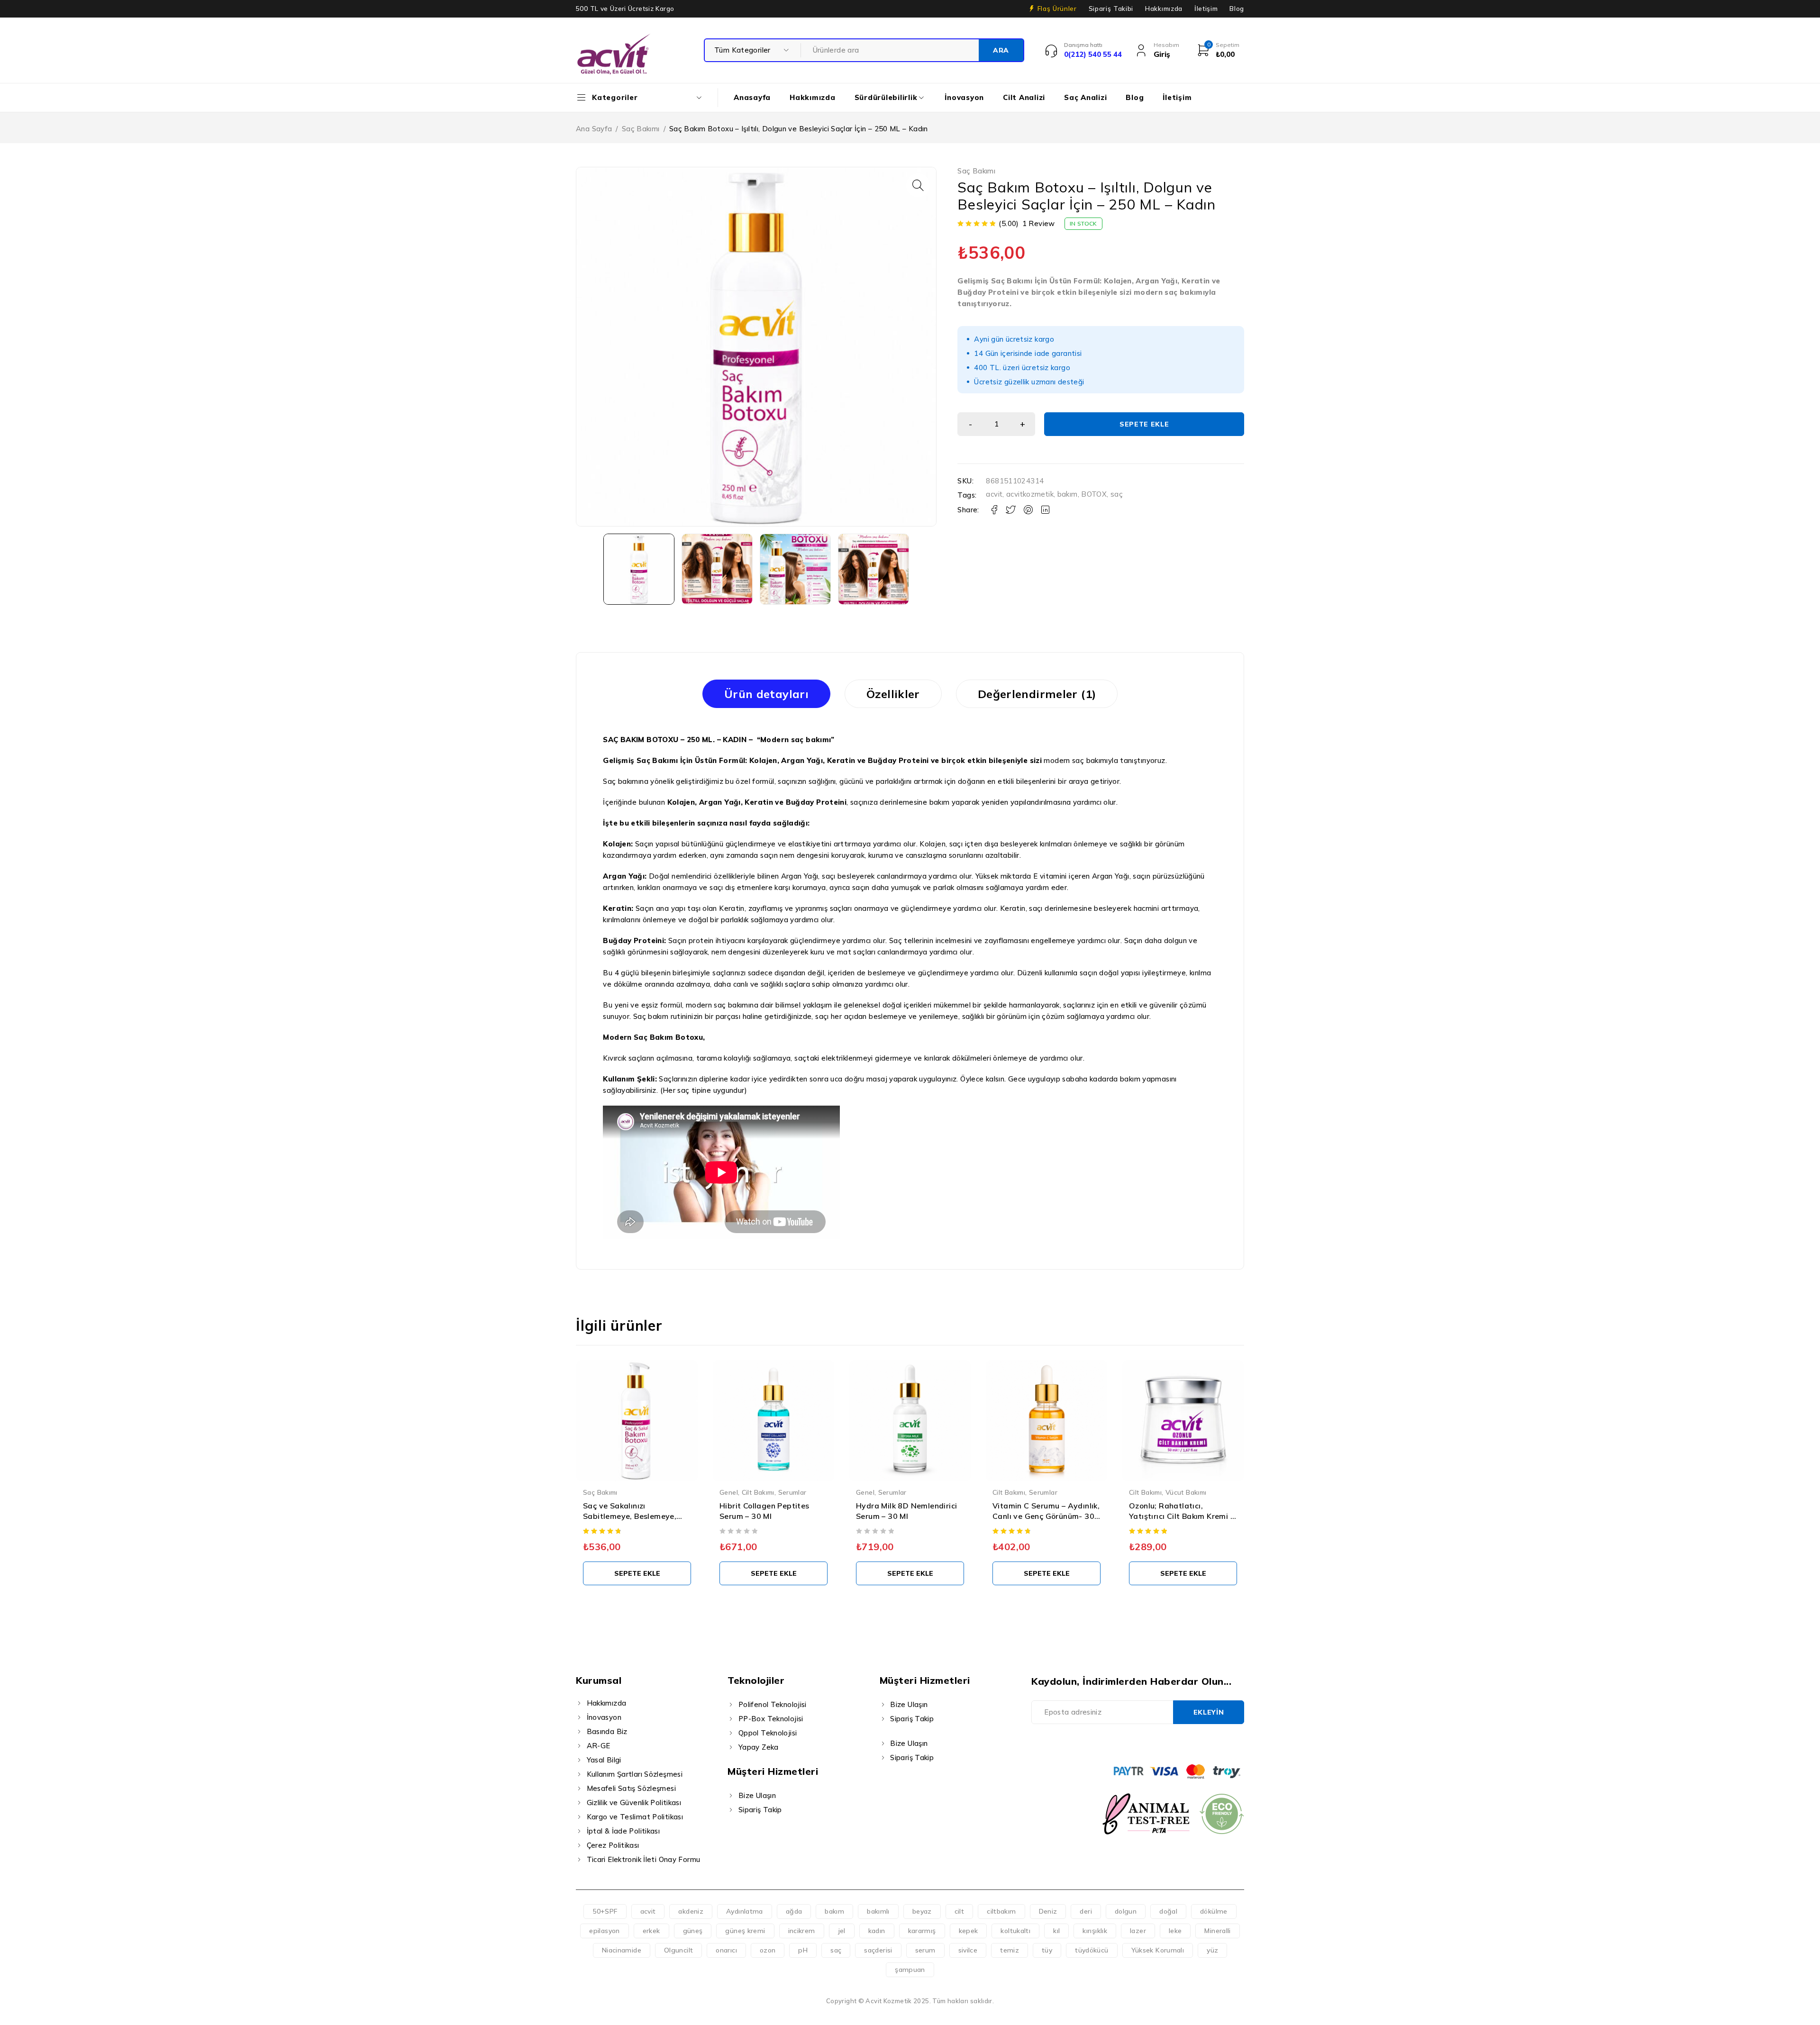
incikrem (802, 1931)
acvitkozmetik (1030, 494)
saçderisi (878, 1950)
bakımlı (878, 1911)
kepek (969, 1931)
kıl (1056, 1931)
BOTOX (1094, 494)
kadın (877, 1931)
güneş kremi (745, 1931)
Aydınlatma (745, 1911)
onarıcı (726, 1950)
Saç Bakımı (641, 129)
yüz (1212, 1950)
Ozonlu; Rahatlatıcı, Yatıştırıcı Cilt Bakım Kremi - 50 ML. (1045, 1516)
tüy (1047, 1950)
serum (925, 1950)
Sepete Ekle (1144, 424)
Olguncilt (678, 1950)
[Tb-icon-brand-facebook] (1037, 1743)
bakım (1068, 494)
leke (1175, 1931)
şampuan (910, 1970)
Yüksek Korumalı (1158, 1950)
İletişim (1206, 9)
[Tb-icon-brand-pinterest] (1102, 1743)
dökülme (1214, 1911)
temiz (1010, 1950)
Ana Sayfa (594, 129)
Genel (592, 1492)
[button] (918, 185)
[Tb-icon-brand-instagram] (1080, 1743)
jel (842, 1931)
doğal (1168, 1911)
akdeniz (691, 1911)
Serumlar (656, 1492)
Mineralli (1217, 1931)
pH (803, 1950)
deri (1086, 1911)
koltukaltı (1015, 1931)
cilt (960, 1911)
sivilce (968, 1950)
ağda (794, 1911)
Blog (1237, 9)
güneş (693, 1931)
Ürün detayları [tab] (766, 694)
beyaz (922, 1911)
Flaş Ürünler (1057, 9)
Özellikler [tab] (893, 694)
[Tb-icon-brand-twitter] (1059, 1743)
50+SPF (605, 1911)
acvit (994, 494)
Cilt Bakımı (622, 1492)
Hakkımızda (1164, 9)
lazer (1138, 1931)
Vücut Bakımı (1050, 1492)
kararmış (922, 1931)
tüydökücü (1092, 1950)
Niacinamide (622, 1950)
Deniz (1048, 1911)
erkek (651, 1931)
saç (1117, 494)
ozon (768, 1950)
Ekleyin (1209, 1712)
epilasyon (604, 1931)
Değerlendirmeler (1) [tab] (1037, 694)
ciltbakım (1001, 1911)
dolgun (1126, 1911)
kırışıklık (1095, 1931)
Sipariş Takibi (1111, 9)
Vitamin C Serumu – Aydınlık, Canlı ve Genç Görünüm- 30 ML (910, 1516)
